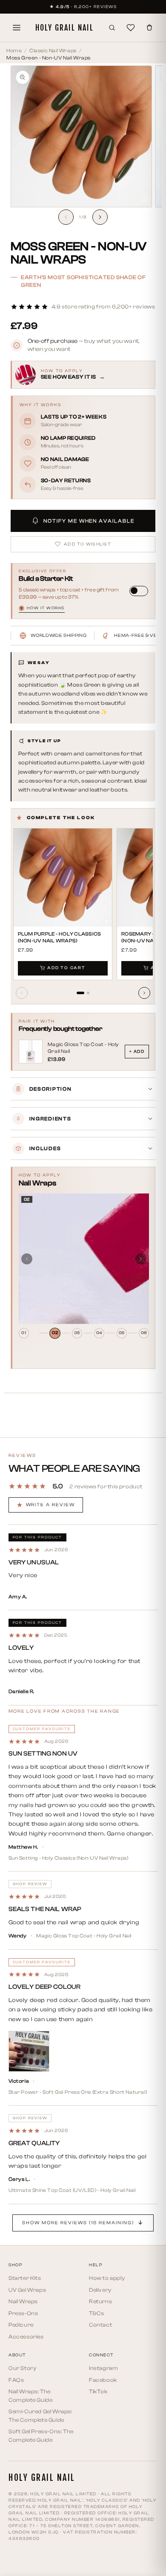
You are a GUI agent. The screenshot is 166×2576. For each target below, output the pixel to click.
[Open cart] (149, 28)
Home (14, 51)
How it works (43, 608)
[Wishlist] (131, 28)
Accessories (26, 2337)
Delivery (100, 2290)
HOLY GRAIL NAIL (64, 28)
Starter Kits (25, 2278)
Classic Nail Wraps (53, 51)
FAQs (16, 2380)
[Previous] (22, 993)
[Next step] (141, 1259)
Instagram (103, 2368)
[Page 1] (80, 993)
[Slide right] (100, 217)
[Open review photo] (29, 2051)
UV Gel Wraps (27, 2290)
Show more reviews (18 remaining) (78, 2223)
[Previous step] (27, 1259)
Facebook (103, 2380)
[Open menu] (17, 28)
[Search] (112, 28)
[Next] (144, 993)
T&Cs (96, 2313)
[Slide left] (66, 217)
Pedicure (21, 2325)
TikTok (98, 2391)
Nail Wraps (23, 2301)
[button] (83, 307)
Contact (100, 2325)
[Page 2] (88, 993)
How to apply (107, 2278)
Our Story (22, 2368)
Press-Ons (23, 2313)
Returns (100, 2301)
